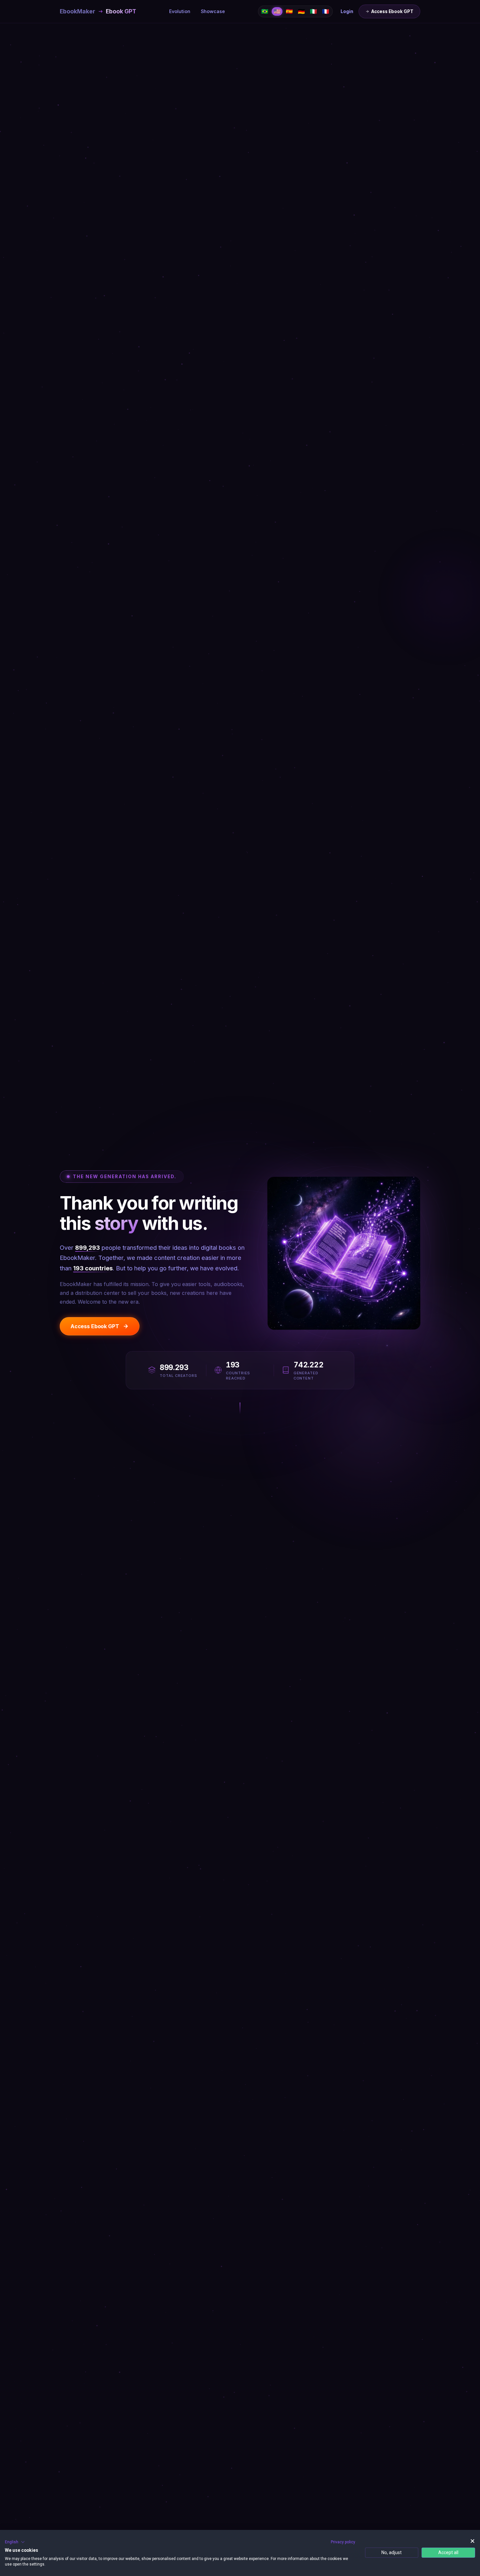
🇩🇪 (301, 11)
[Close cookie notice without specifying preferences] (472, 2541)
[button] (15, 2542)
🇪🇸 (289, 11)
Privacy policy (343, 2542)
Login (347, 11)
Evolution (180, 11)
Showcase (213, 11)
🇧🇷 (265, 11)
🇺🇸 (277, 11)
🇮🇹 (313, 11)
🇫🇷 (326, 11)
